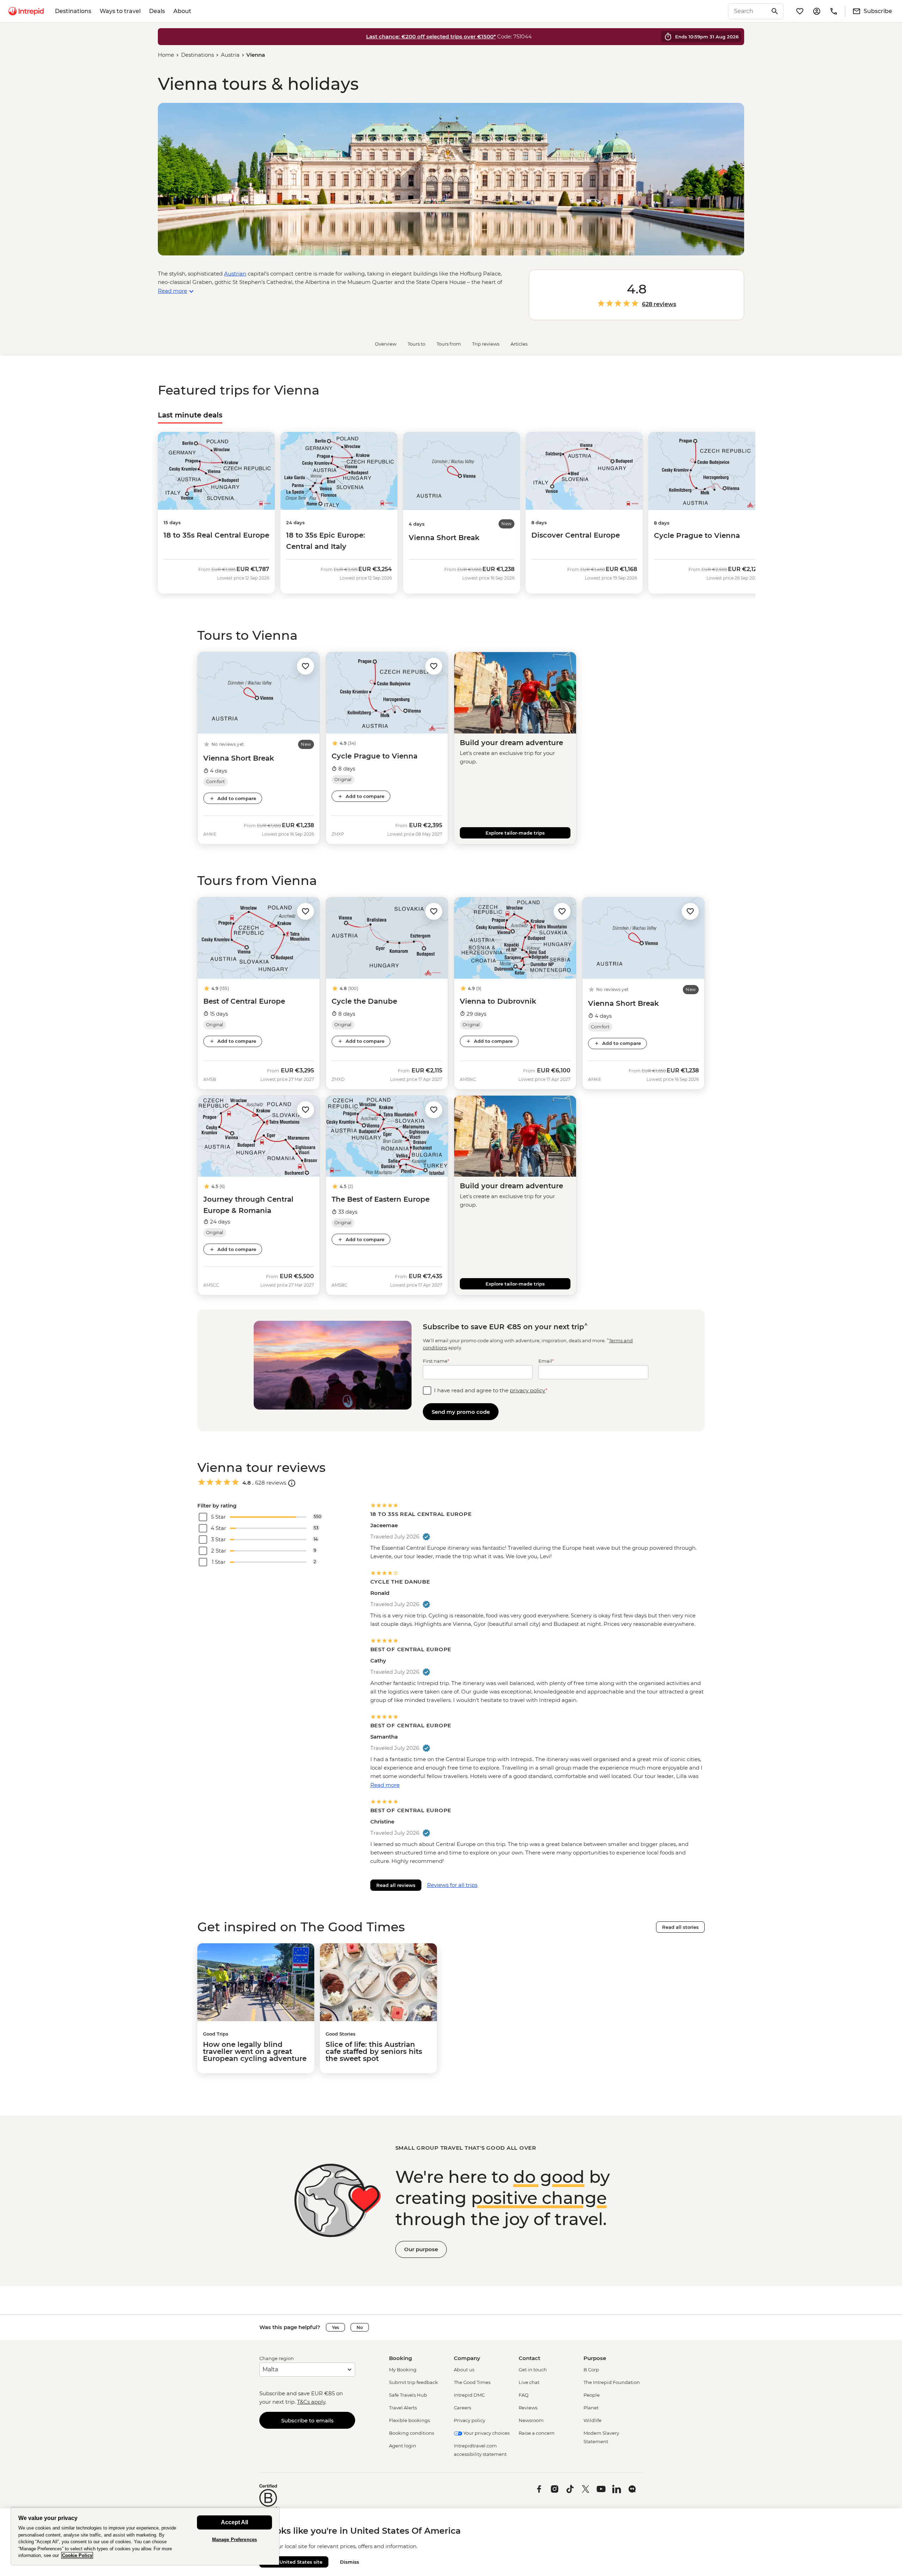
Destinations (73, 11)
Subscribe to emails (307, 2420)
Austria (230, 55)
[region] (145, 2536)
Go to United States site (294, 2562)
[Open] (292, 1483)
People (592, 2395)
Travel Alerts (403, 2408)
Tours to (416, 344)
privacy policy (528, 1390)
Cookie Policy (77, 2555)
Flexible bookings (409, 2420)
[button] (305, 666)
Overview (386, 344)
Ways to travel (120, 11)
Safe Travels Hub (408, 2395)
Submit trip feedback (413, 2382)
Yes (335, 2327)
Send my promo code (461, 1412)
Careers (462, 2408)
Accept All (234, 2522)
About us (464, 2370)
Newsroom (531, 2420)
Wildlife (592, 2420)
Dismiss (350, 2562)
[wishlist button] (305, 666)
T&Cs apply (311, 2402)
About (182, 11)
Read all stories (680, 1927)
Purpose (595, 2358)
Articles (519, 344)
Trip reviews (486, 344)
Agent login (403, 2446)
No (360, 2327)
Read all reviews (396, 1885)
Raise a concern (537, 2433)
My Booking (403, 2370)
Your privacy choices (486, 2433)
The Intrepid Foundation (612, 2382)
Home (166, 55)
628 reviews (659, 304)
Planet (591, 2408)
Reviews (528, 2408)
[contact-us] (834, 11)
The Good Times (472, 2382)
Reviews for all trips (452, 1885)
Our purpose (421, 2249)
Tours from (449, 344)
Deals (157, 11)
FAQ (524, 2395)
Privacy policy (469, 2420)
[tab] (190, 415)
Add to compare (237, 798)
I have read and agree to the (491, 1390)
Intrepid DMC (469, 2395)
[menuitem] (26, 11)
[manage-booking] (817, 11)
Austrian (235, 274)
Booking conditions (412, 2433)
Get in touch (533, 2370)
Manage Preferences (234, 2540)
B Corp (591, 2370)
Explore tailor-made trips (515, 833)
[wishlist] (800, 11)
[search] (748, 11)
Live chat (529, 2382)
